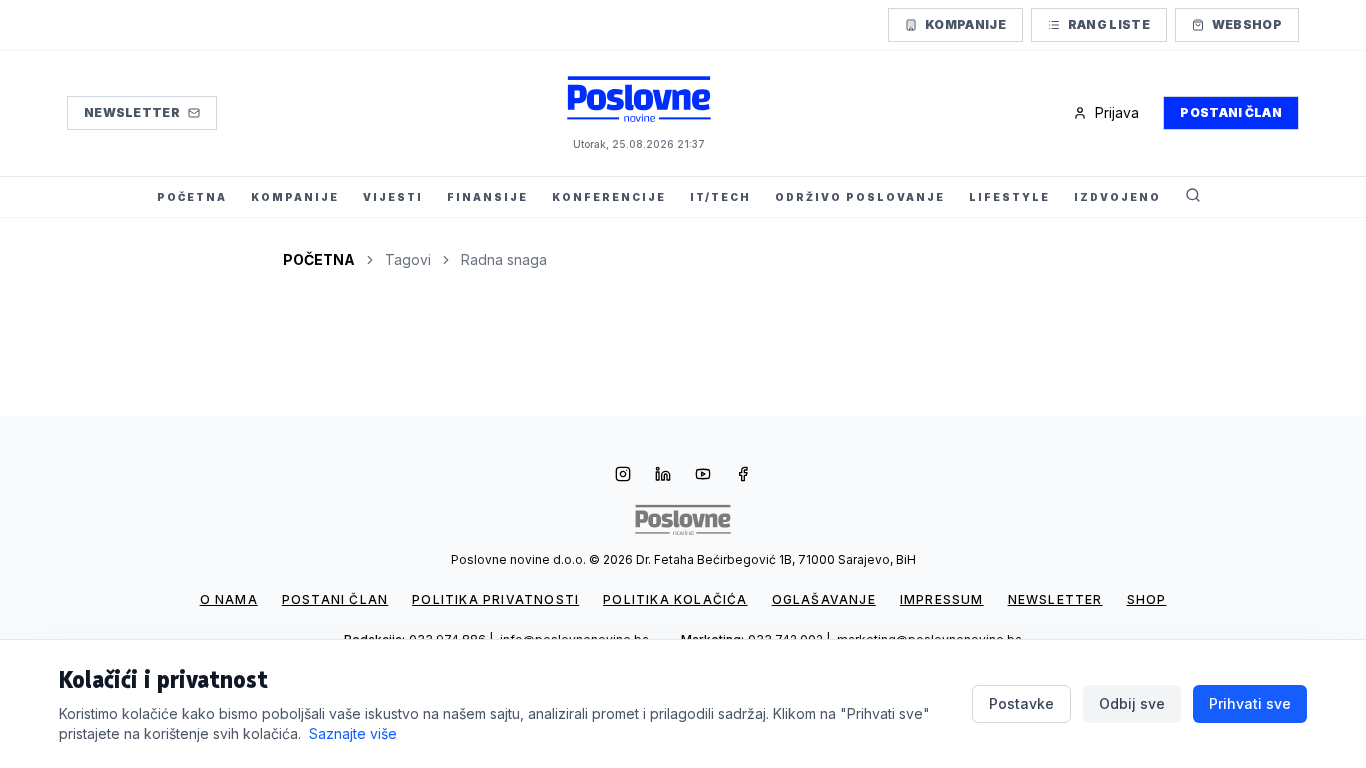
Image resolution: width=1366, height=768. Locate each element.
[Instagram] (623, 476)
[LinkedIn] (663, 476)
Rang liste (1109, 24)
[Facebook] (743, 476)
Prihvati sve (1250, 703)
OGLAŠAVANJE (824, 599)
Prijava (1117, 112)
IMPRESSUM (942, 599)
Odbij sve (1132, 703)
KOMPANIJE (295, 197)
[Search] (1193, 197)
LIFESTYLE (1009, 197)
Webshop (1247, 24)
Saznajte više (353, 733)
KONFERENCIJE (609, 197)
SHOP (1147, 599)
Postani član (1231, 112)
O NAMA (229, 599)
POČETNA (192, 197)
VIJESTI (393, 197)
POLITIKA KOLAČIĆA (675, 599)
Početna (319, 259)
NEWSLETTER (1055, 599)
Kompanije (965, 24)
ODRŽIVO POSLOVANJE (860, 197)
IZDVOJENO (1117, 197)
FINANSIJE (487, 197)
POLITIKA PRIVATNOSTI (495, 599)
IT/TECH (720, 197)
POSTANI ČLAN (335, 599)
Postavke (1021, 703)
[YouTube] (703, 476)
